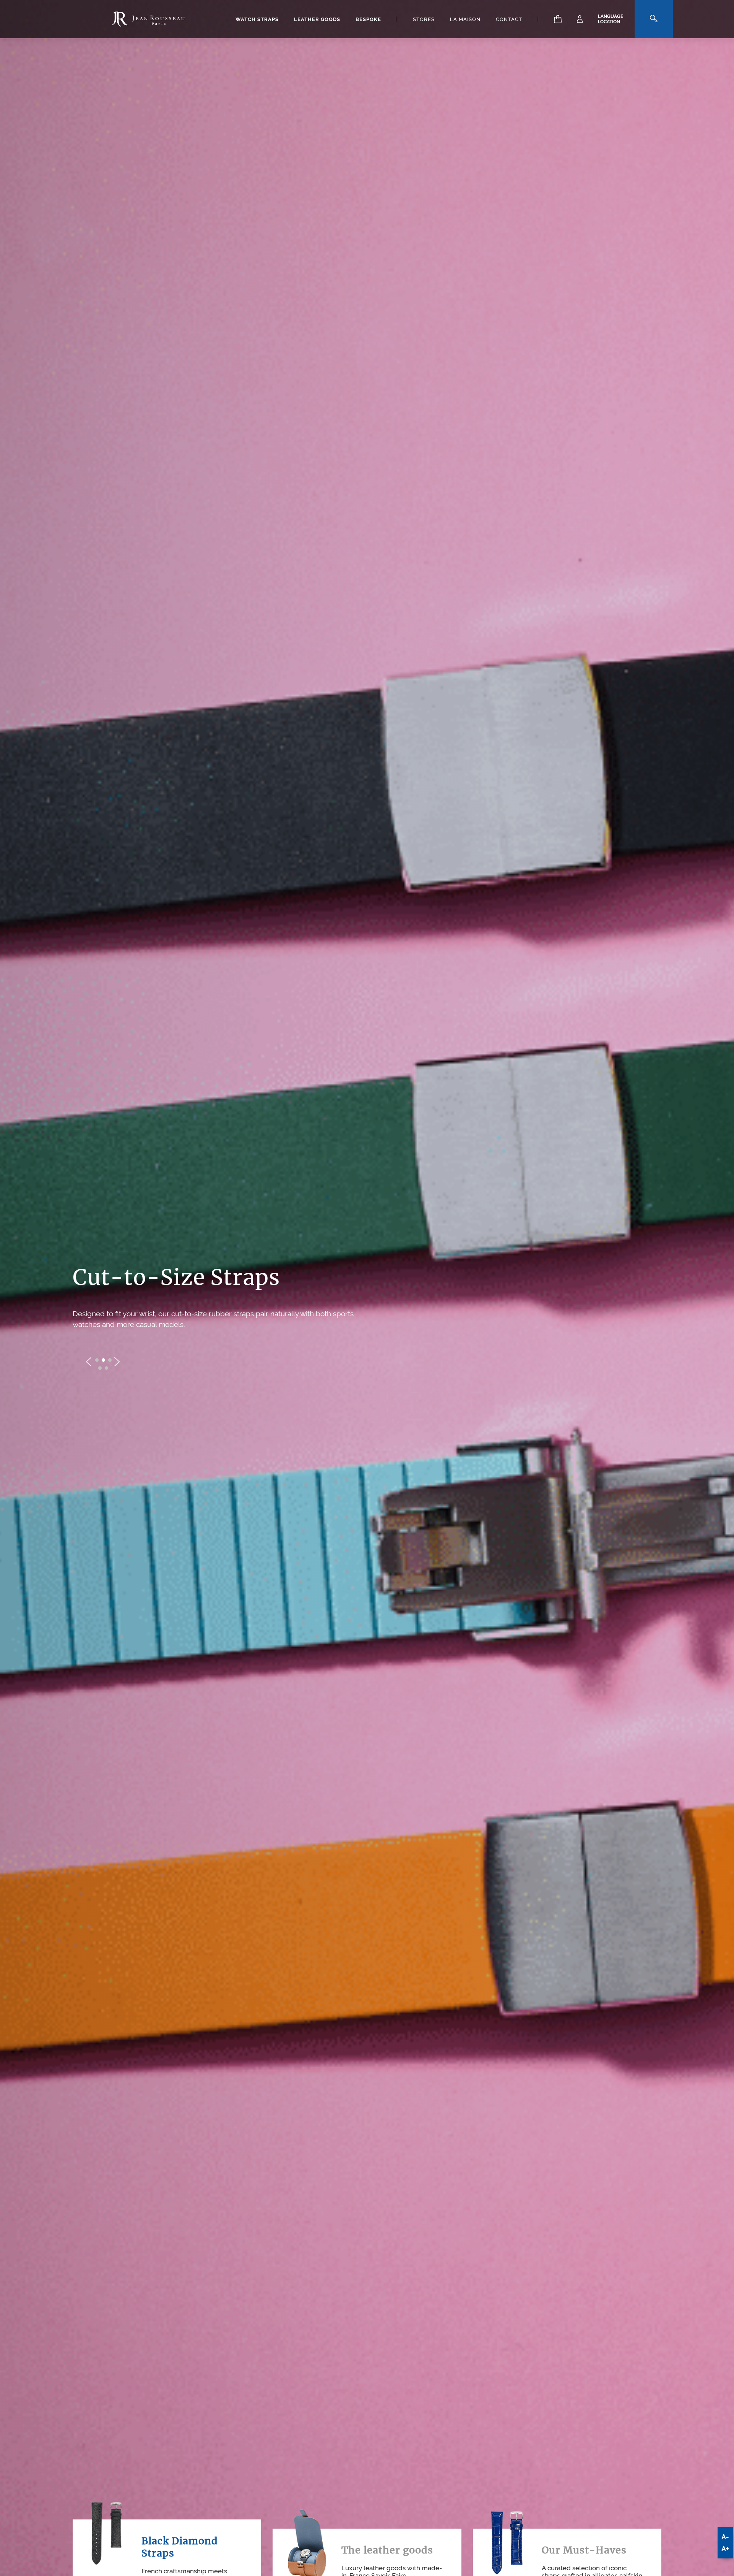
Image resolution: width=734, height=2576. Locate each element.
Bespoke (368, 19)
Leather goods (317, 19)
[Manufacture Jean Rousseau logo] (148, 19)
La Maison (465, 19)
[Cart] (558, 19)
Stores (424, 19)
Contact (509, 19)
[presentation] (89, 1367)
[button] (97, 1365)
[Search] (654, 19)
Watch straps (257, 19)
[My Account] (580, 19)
